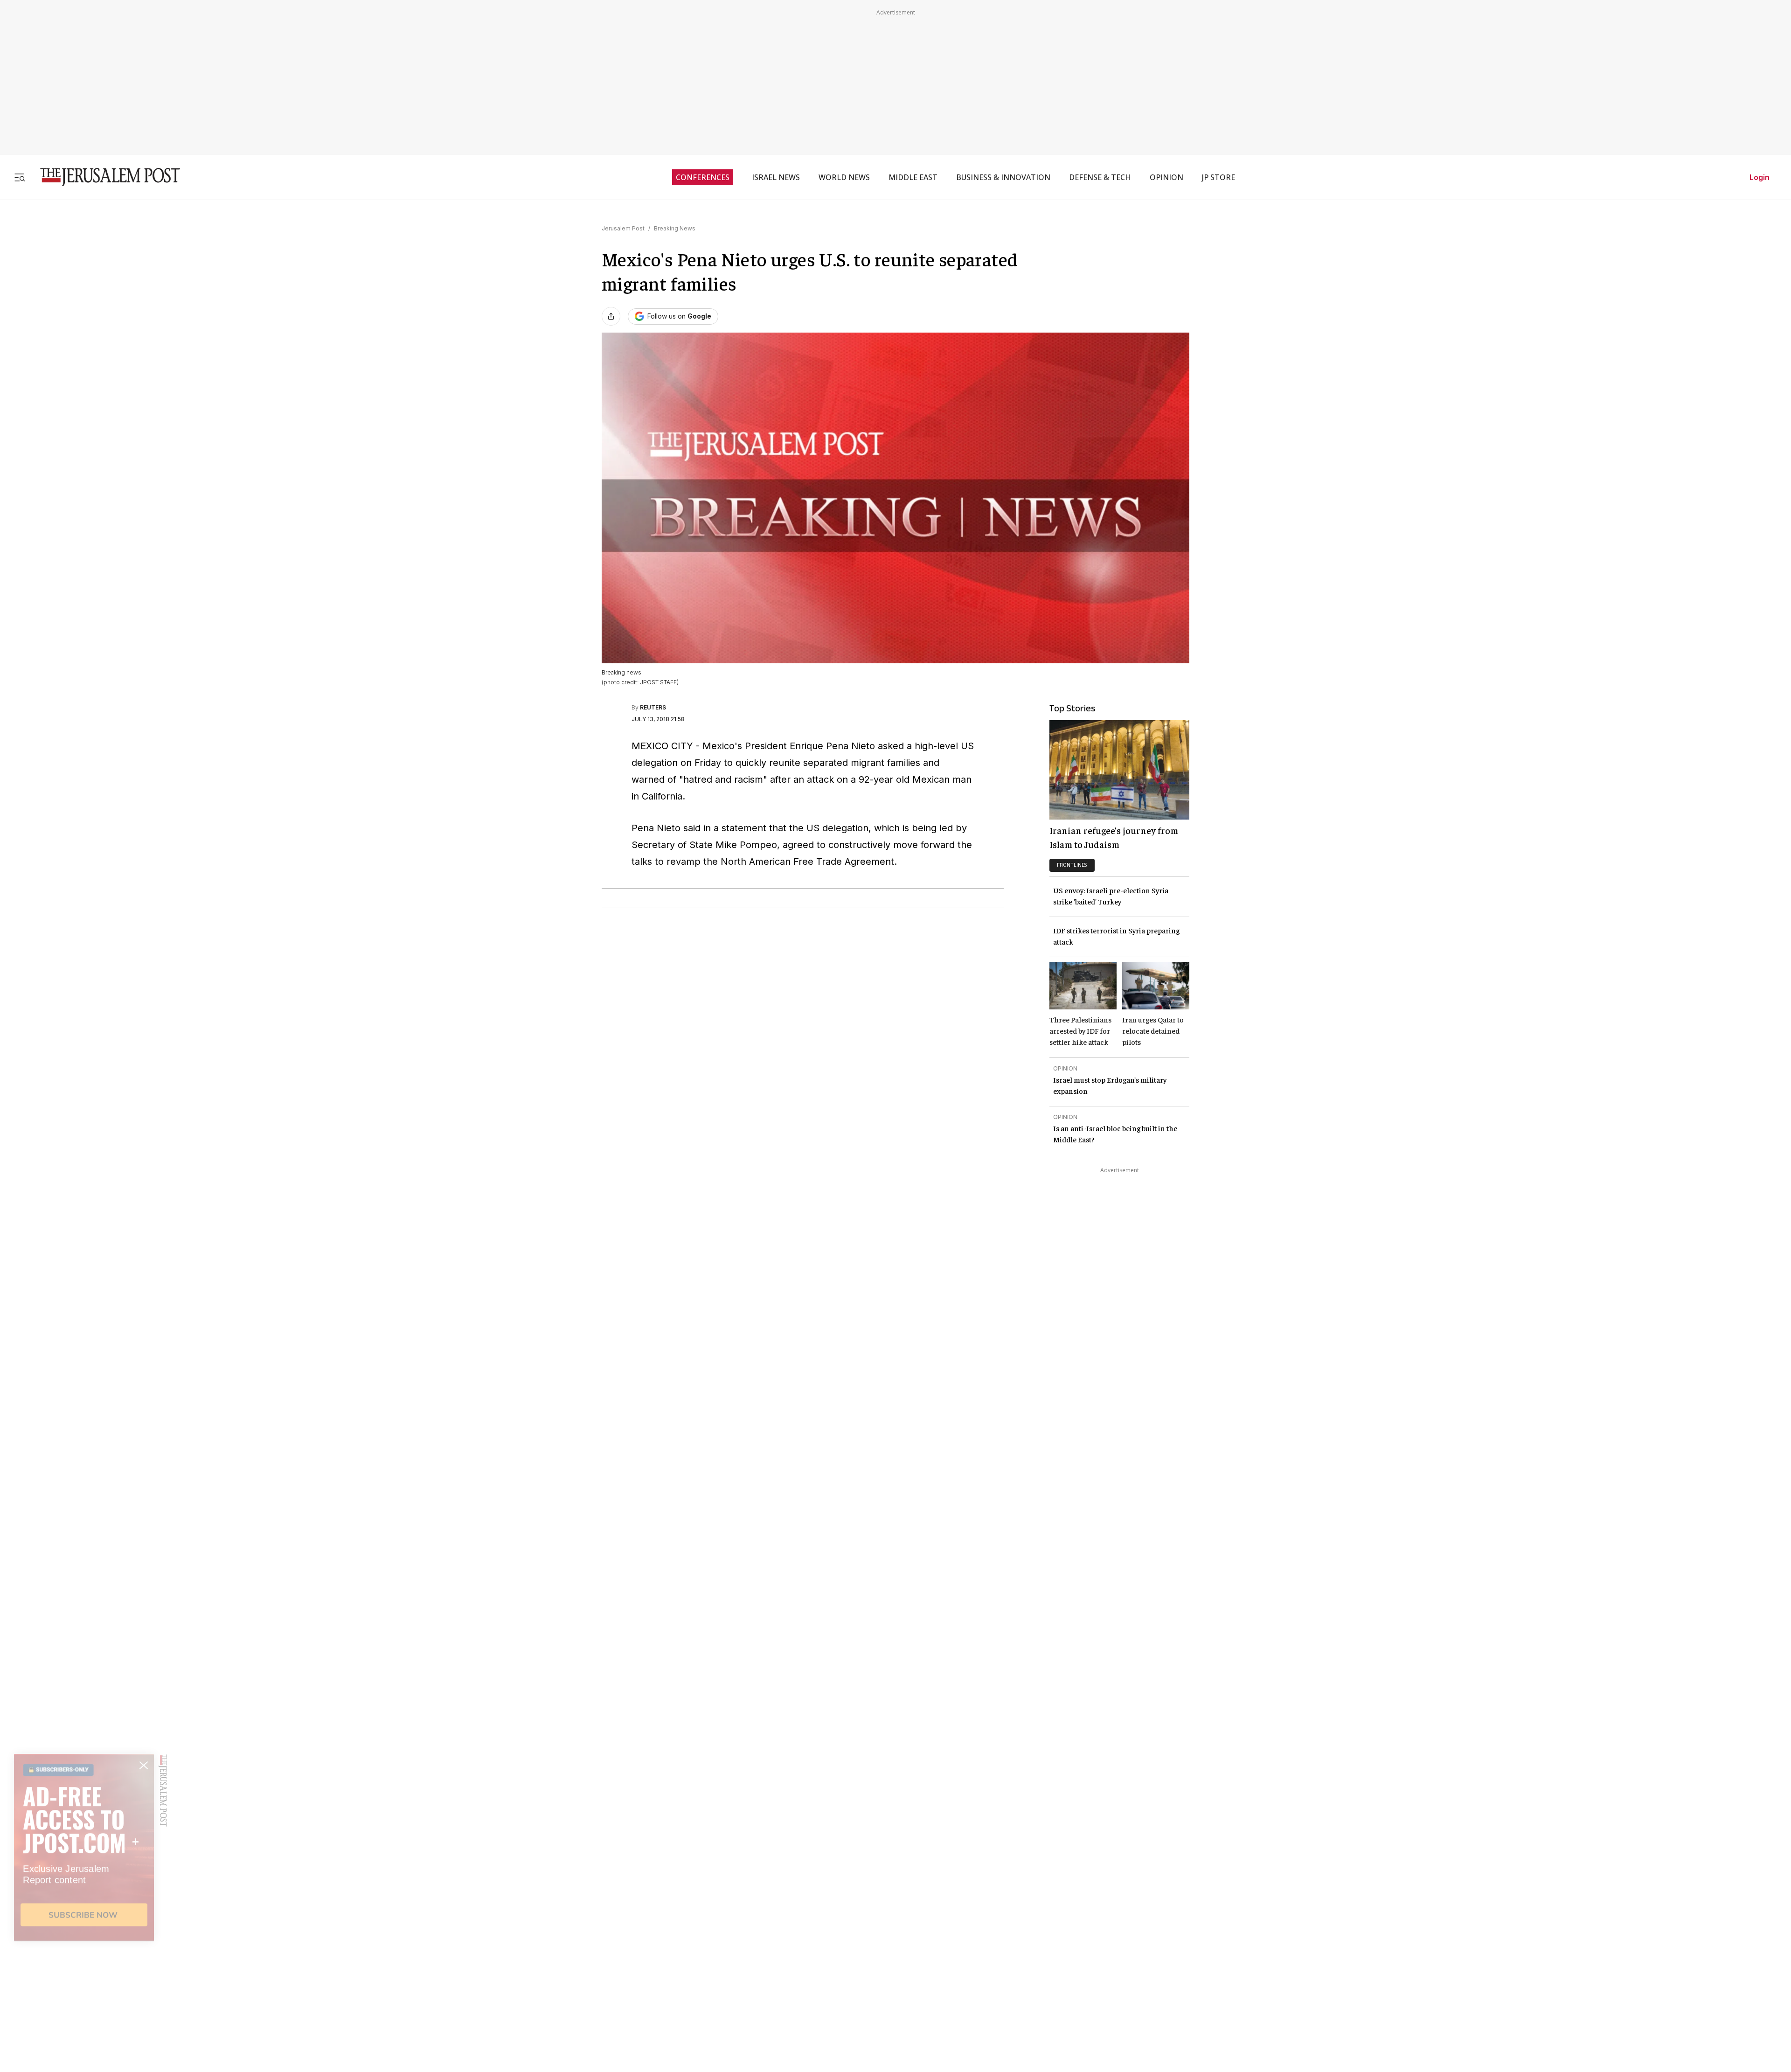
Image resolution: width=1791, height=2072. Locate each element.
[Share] (611, 316)
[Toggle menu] (20, 177)
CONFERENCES (703, 177)
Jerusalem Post (623, 228)
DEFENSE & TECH (1100, 177)
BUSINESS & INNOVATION (1003, 177)
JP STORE (1218, 177)
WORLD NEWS (844, 177)
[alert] (84, 1965)
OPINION (1166, 177)
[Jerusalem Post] (104, 177)
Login (1760, 177)
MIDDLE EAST (913, 177)
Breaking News (675, 228)
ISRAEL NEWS (776, 177)
